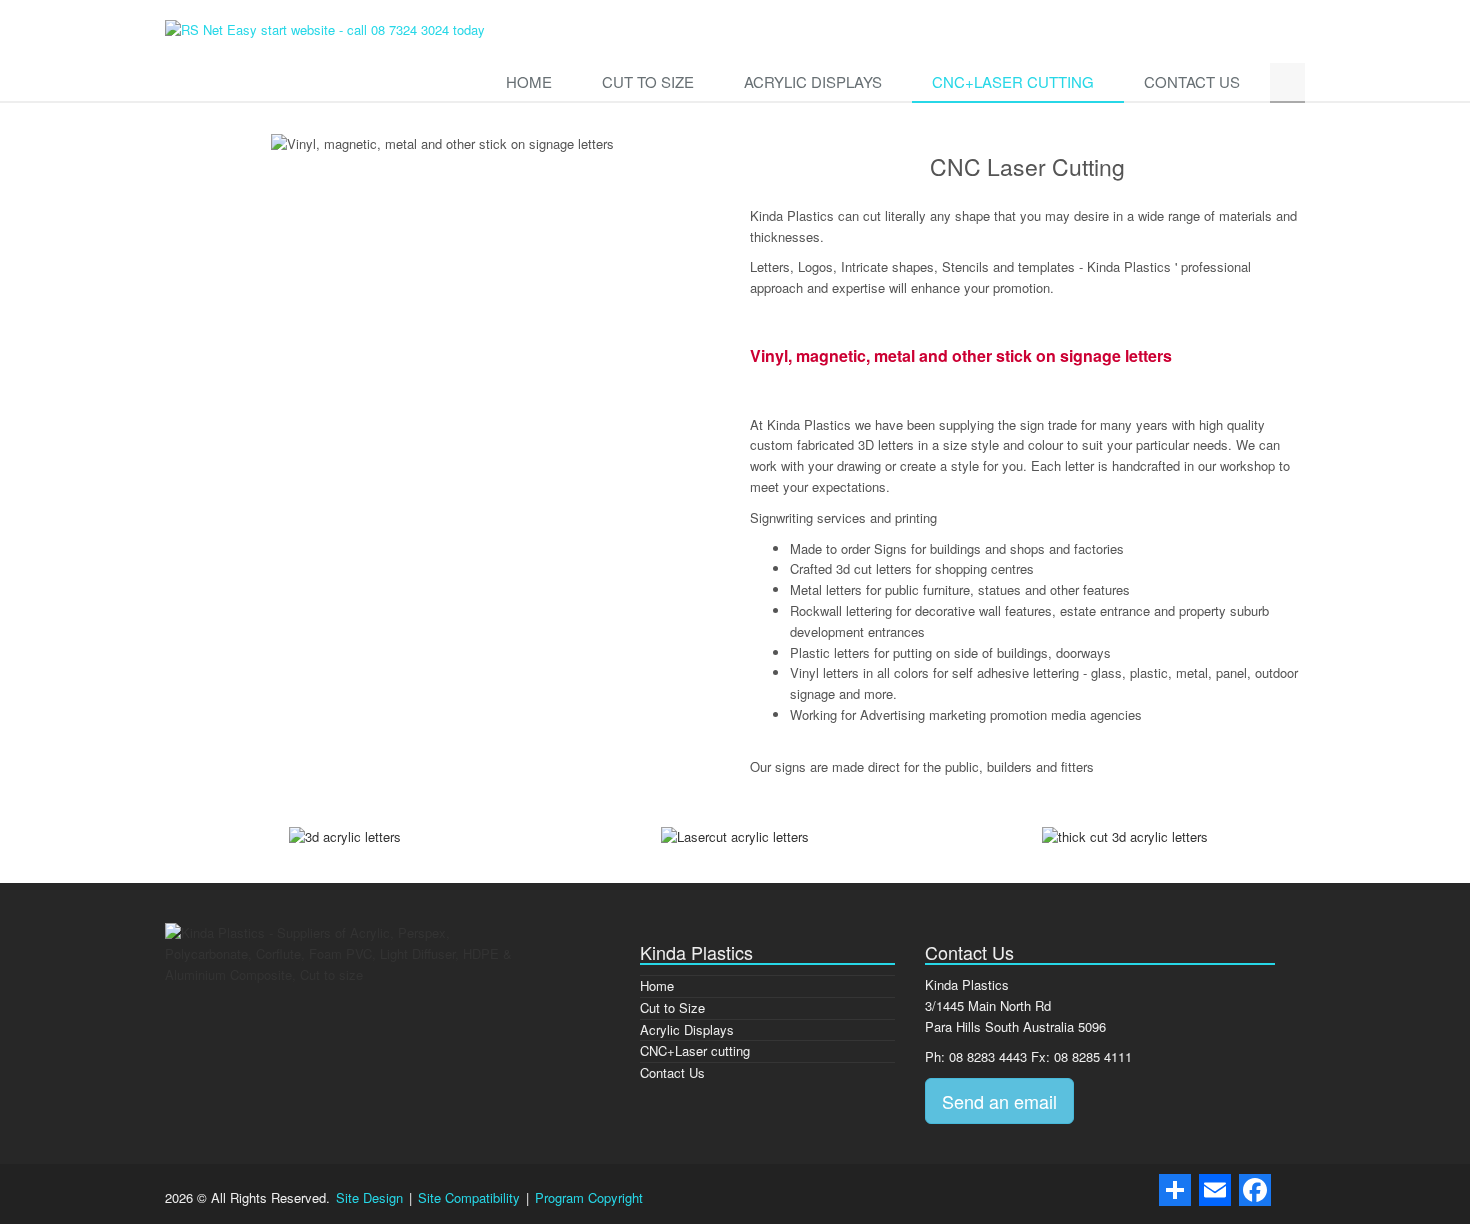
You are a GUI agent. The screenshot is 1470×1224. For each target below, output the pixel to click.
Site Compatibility (471, 1197)
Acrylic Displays (813, 81)
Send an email (999, 1101)
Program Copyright (589, 1197)
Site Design (371, 1197)
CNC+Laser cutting (1013, 81)
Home (529, 81)
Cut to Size (648, 81)
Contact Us (1192, 81)
